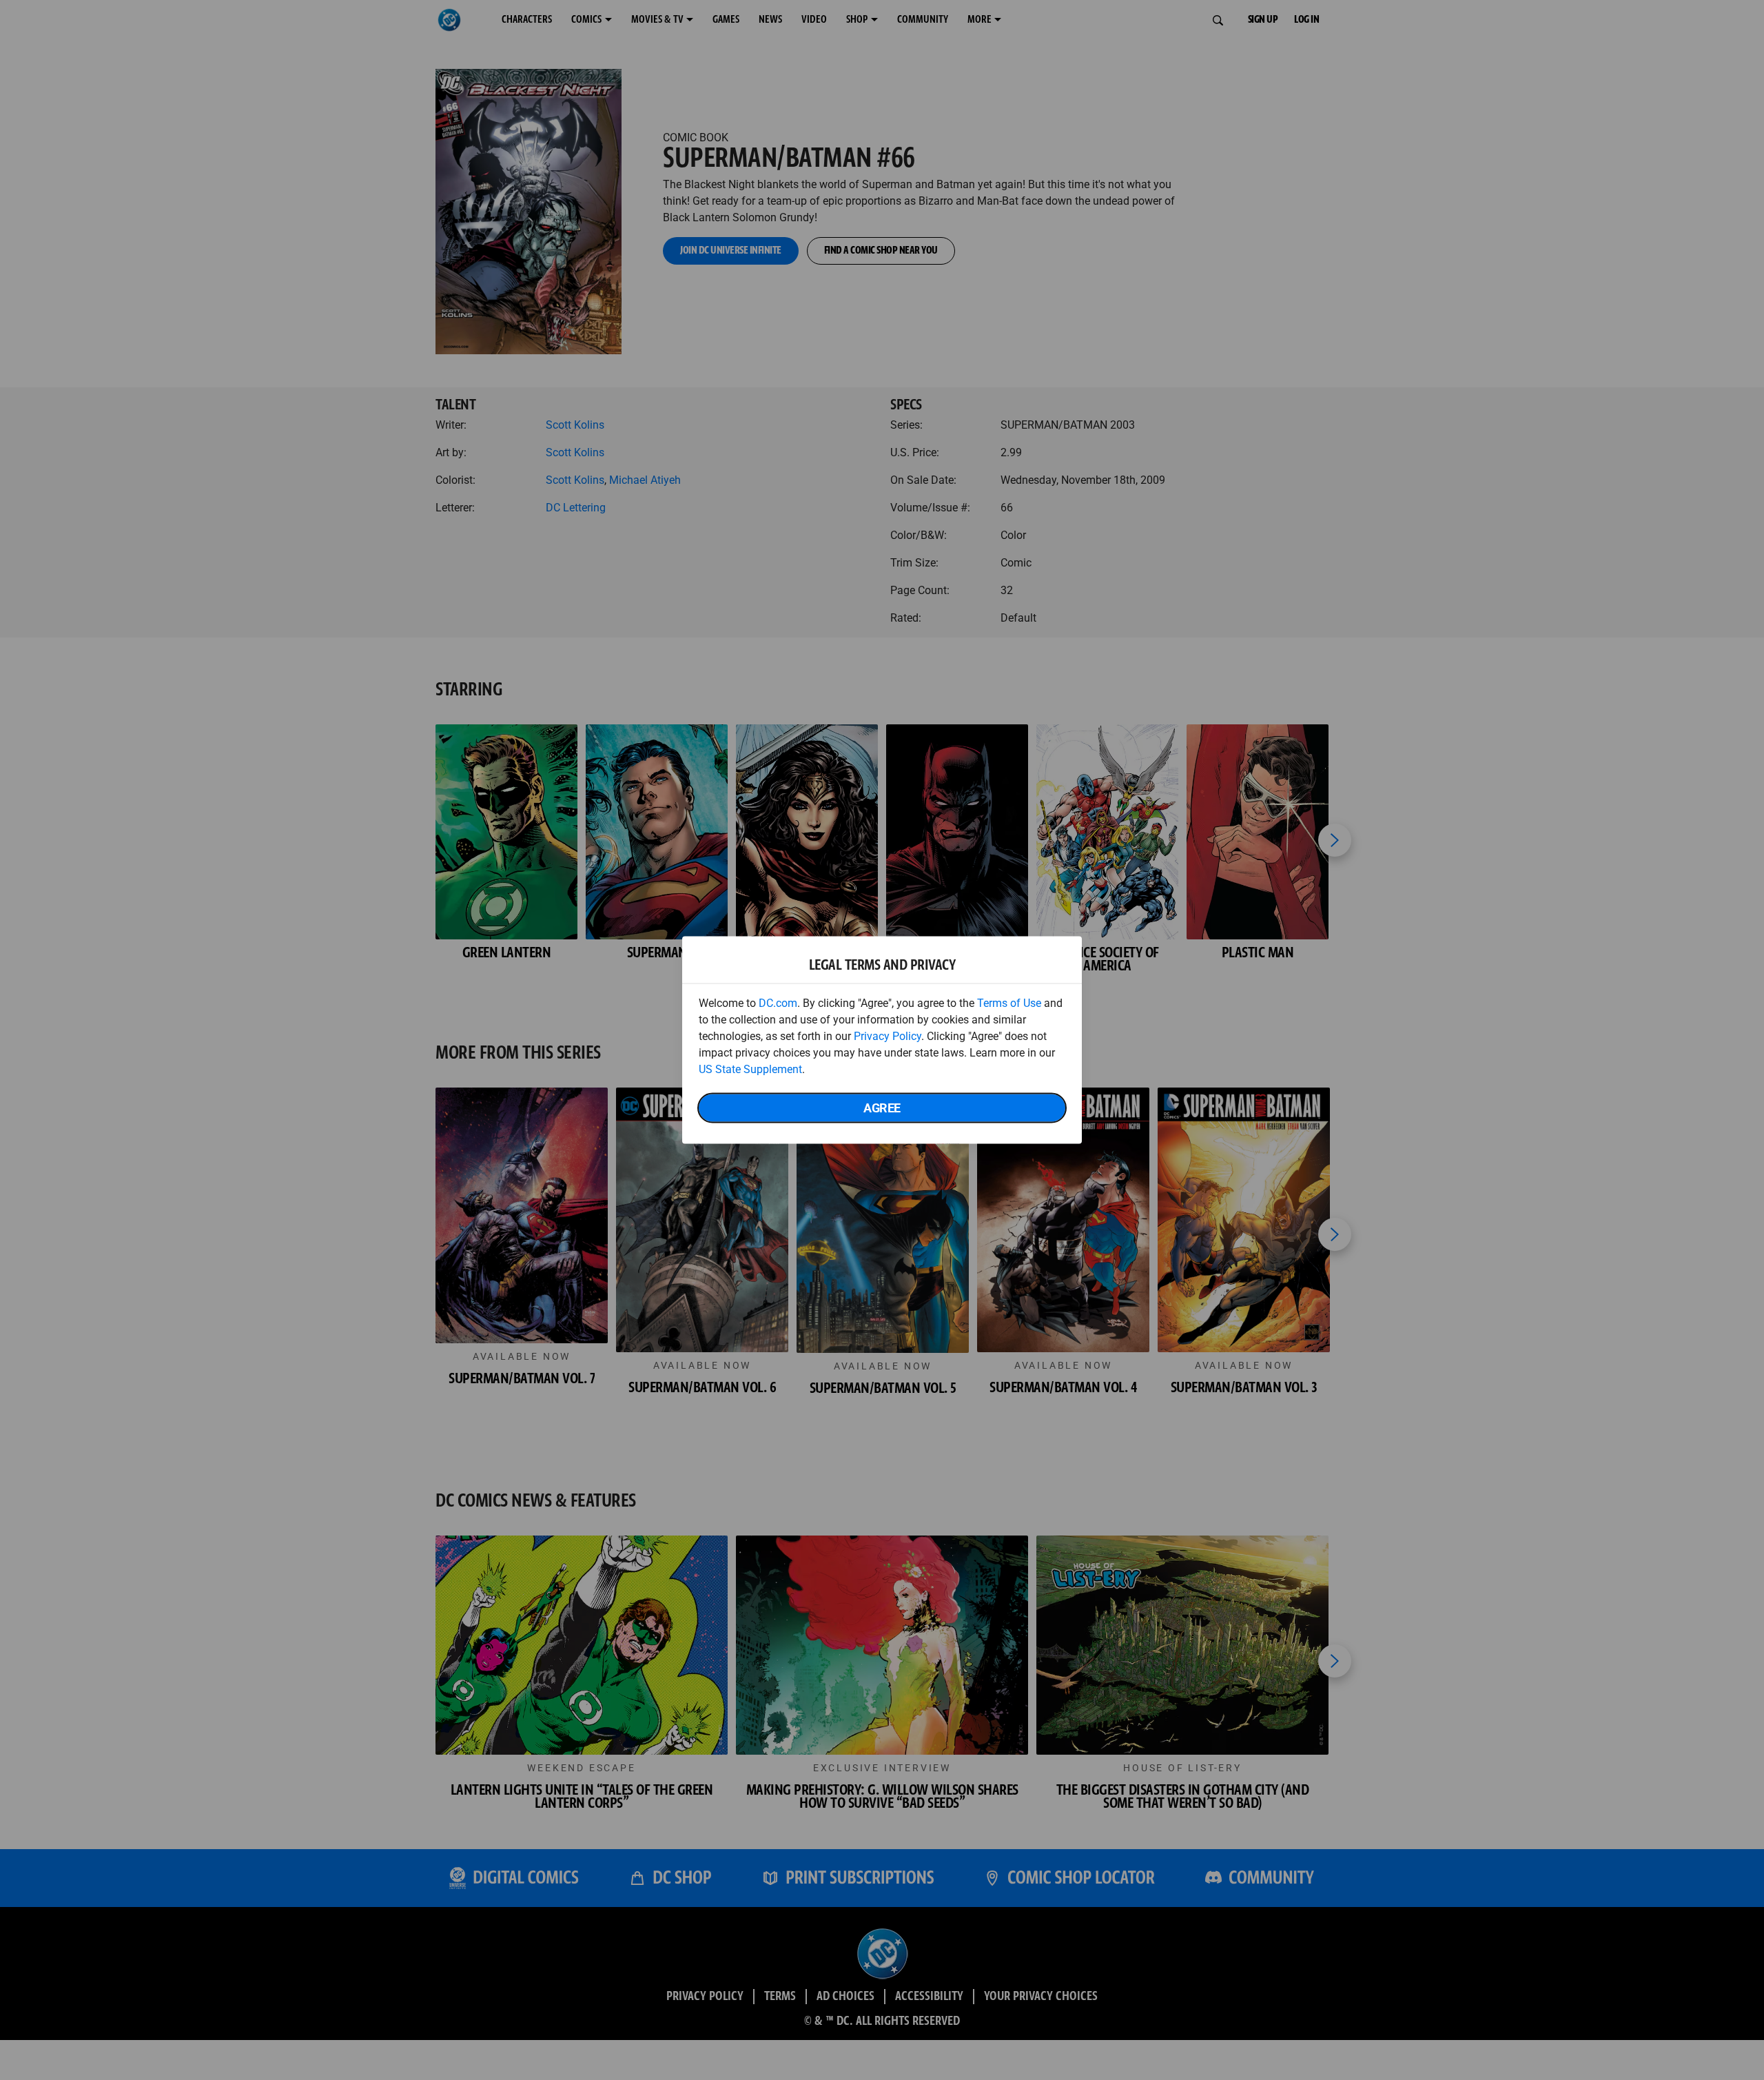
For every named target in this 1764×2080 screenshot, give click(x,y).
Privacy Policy (888, 1036)
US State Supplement (750, 1069)
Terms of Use (1009, 1003)
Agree (882, 1108)
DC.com (778, 1003)
